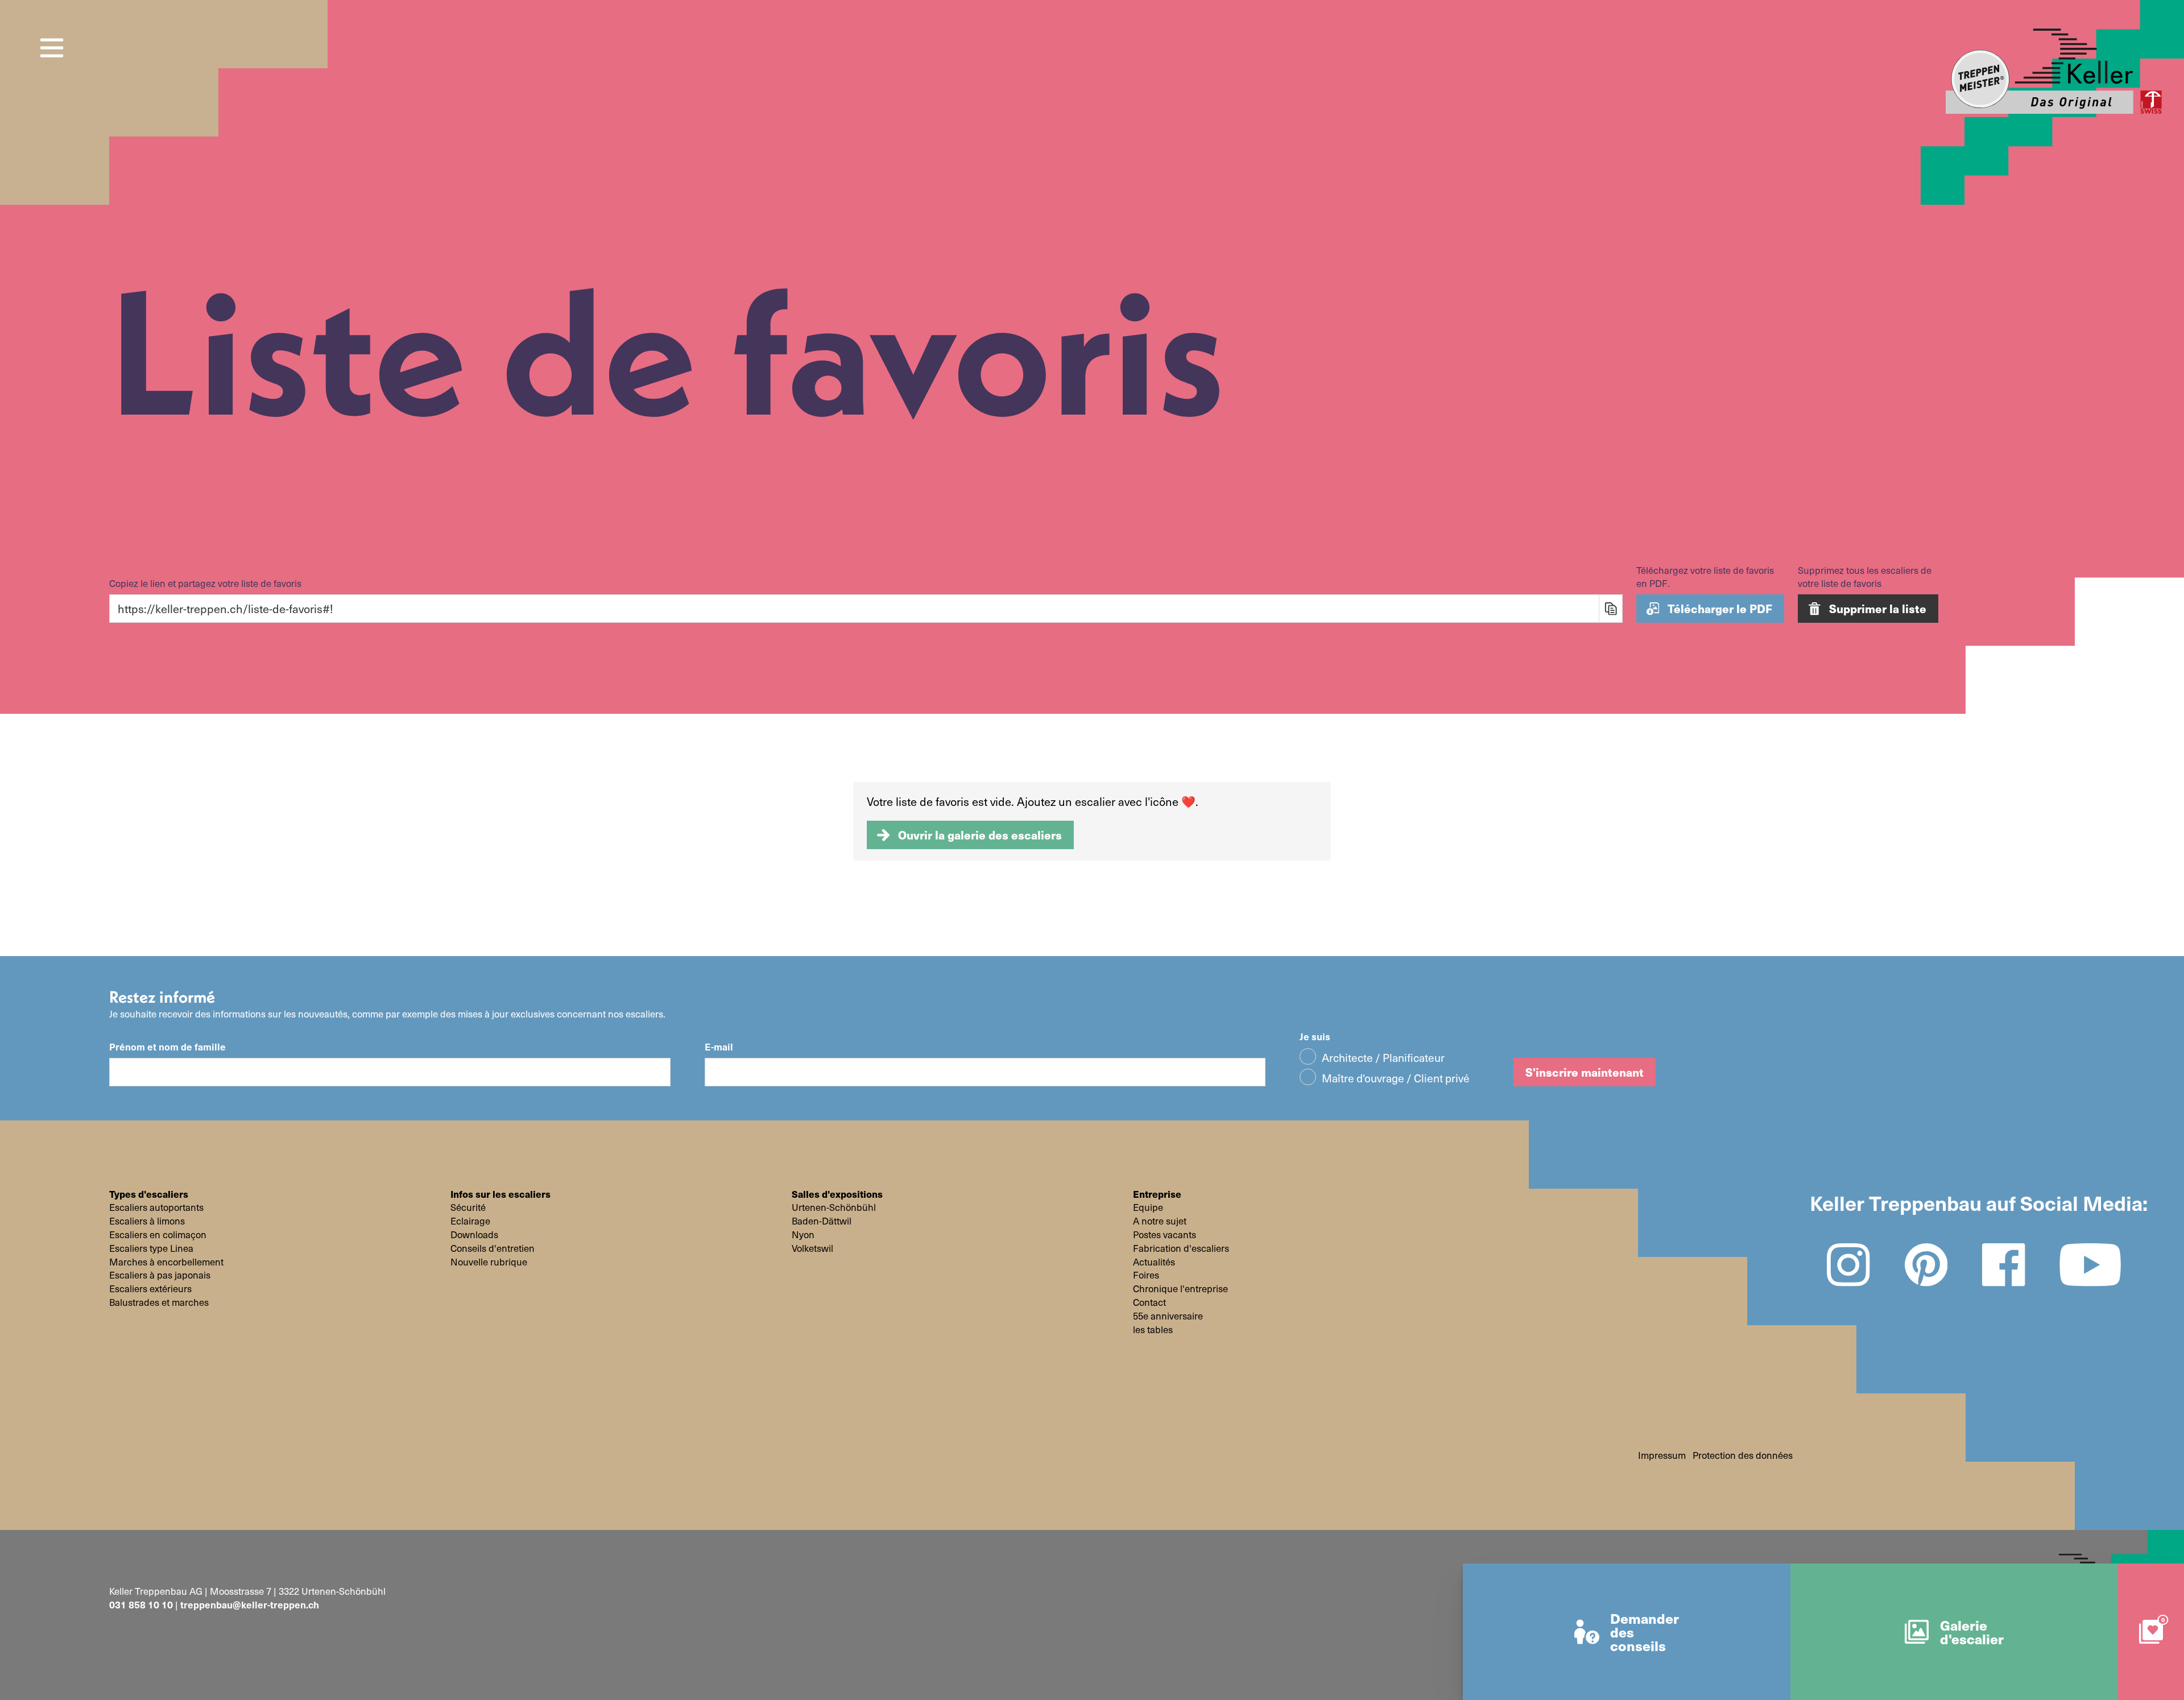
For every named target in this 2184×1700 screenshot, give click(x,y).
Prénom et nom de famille (167, 1047)
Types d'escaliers (149, 1194)
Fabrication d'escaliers (1181, 1248)
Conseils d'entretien (493, 1248)
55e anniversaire (1168, 1316)
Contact (1149, 1302)
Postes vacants (1165, 1235)
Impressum (1662, 1455)
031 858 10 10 (141, 1604)
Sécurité (468, 1207)
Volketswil (812, 1248)
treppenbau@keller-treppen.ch (250, 1604)
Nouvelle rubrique (489, 1262)
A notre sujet (1160, 1221)
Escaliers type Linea (151, 1248)
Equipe (1148, 1207)
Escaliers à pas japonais (160, 1275)
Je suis (1315, 1037)
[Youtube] (2090, 1265)
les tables (1153, 1330)
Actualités (1154, 1262)
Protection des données (1743, 1455)
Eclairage (470, 1221)
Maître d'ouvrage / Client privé (1396, 1078)
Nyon (803, 1235)
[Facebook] (2004, 1265)
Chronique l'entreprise (1180, 1289)
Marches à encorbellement (166, 1262)
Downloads (474, 1235)
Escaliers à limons (147, 1221)
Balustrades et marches (159, 1302)
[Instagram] (1848, 1265)
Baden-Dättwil (822, 1221)
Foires (1146, 1275)
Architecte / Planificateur (1383, 1057)
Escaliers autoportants (156, 1207)
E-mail (719, 1047)
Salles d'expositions (837, 1194)
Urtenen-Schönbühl (834, 1207)
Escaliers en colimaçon (158, 1235)
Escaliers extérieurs (150, 1289)
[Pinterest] (1926, 1265)
